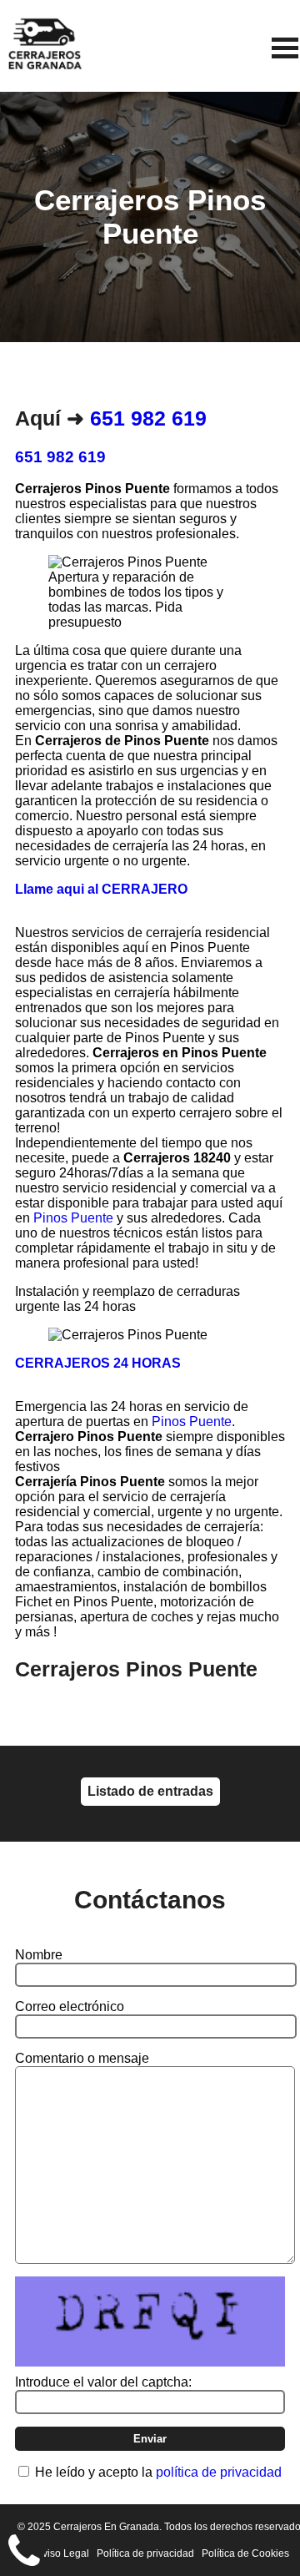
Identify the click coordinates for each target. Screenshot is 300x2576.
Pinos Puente (73, 1218)
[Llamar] (24, 2552)
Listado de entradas (150, 1791)
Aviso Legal (62, 2553)
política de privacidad (219, 2472)
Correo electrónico (70, 2006)
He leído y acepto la (158, 2472)
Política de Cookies (245, 2553)
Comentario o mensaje (82, 2058)
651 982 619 (148, 418)
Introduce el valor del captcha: (103, 2382)
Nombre (39, 1955)
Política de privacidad (145, 2553)
